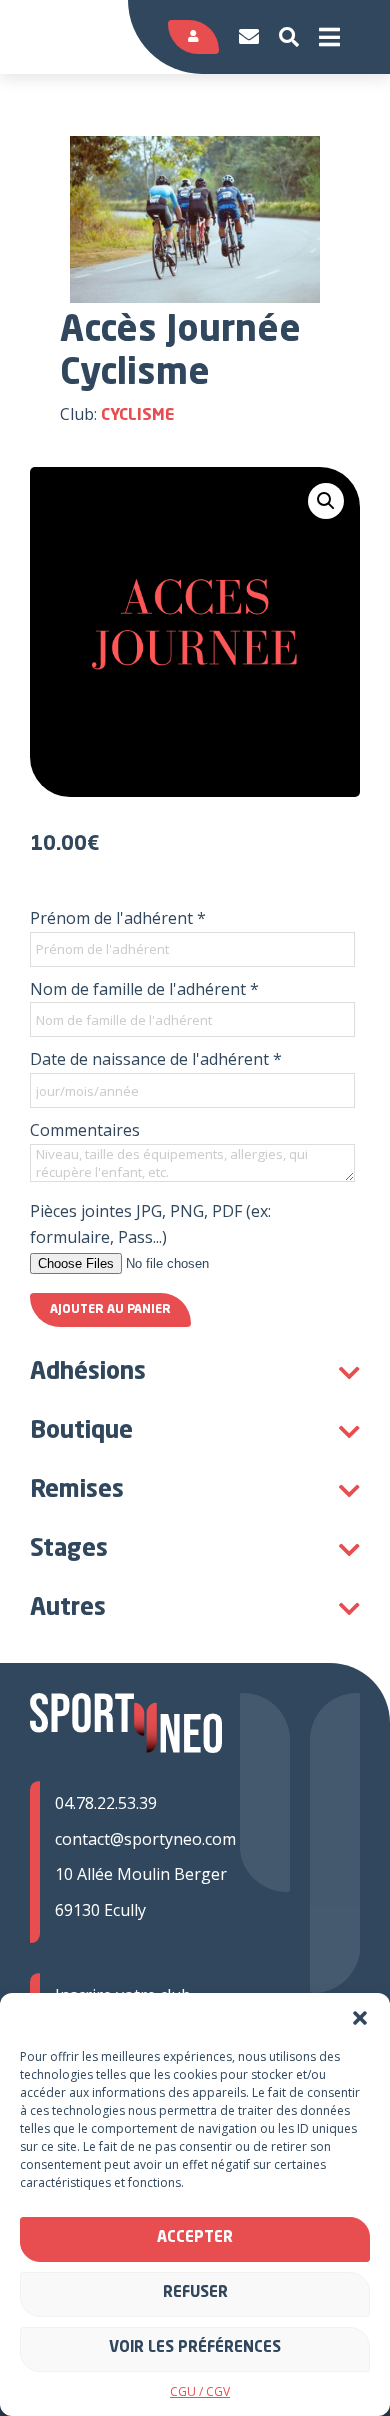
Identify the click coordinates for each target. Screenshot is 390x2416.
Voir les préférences (195, 2348)
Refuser (195, 2293)
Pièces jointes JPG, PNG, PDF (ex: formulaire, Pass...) (150, 1224)
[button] (360, 2018)
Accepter (195, 2238)
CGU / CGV (200, 2391)
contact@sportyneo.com (145, 1839)
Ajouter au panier (110, 1310)
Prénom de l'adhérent (118, 918)
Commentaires (85, 1130)
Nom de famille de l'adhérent (144, 989)
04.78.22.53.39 (106, 1803)
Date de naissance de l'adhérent (156, 1059)
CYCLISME (137, 416)
